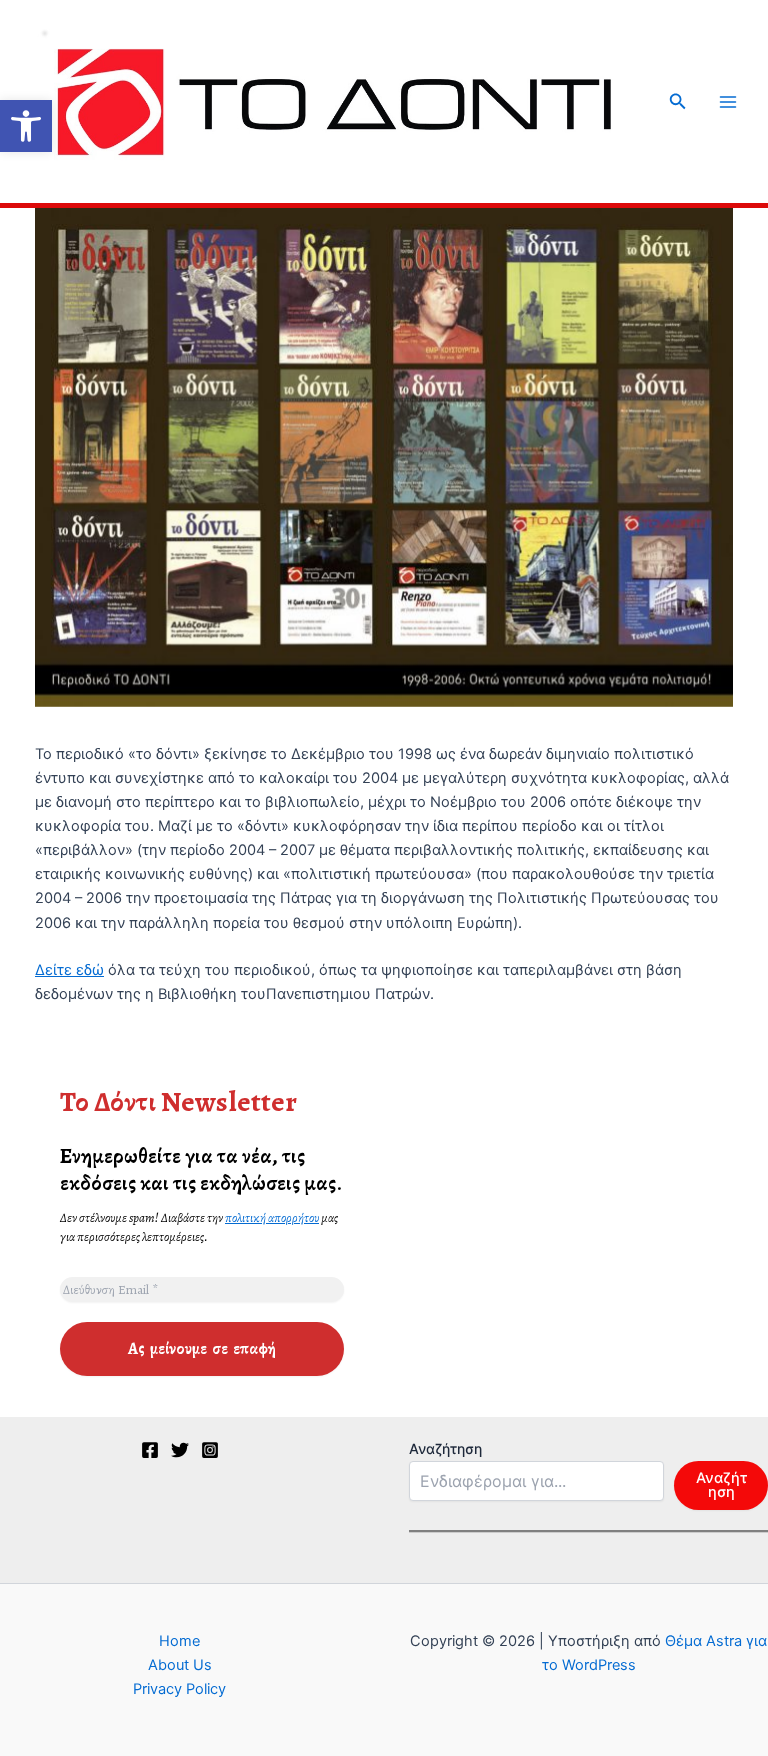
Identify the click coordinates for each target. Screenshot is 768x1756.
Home (179, 1641)
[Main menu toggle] (728, 102)
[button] (26, 126)
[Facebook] (150, 1450)
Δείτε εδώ (69, 970)
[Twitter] (180, 1450)
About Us (180, 1665)
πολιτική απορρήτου (272, 1217)
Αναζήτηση (445, 1448)
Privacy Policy (179, 1689)
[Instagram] (210, 1450)
